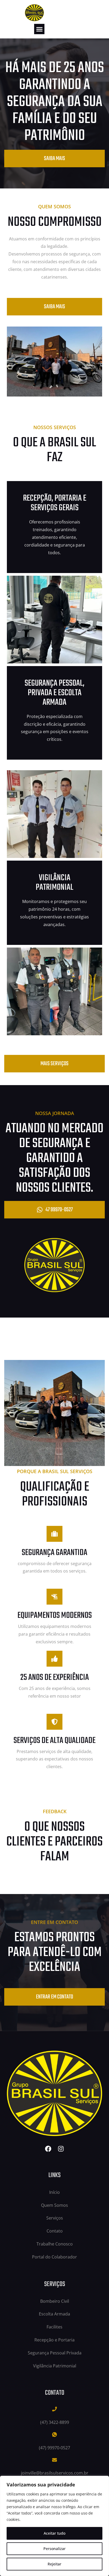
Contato (55, 2231)
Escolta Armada (54, 2314)
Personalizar (54, 2549)
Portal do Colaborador (54, 2257)
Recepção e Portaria (54, 2340)
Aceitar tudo (54, 2533)
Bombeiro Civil (55, 2301)
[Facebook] (48, 2149)
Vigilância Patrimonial (55, 2366)
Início (54, 2192)
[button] (39, 29)
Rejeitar (54, 2564)
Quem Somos (54, 2205)
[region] (54, 2526)
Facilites (54, 2327)
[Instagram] (61, 2149)
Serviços (55, 2218)
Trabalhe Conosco (55, 2244)
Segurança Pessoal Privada (55, 2353)
